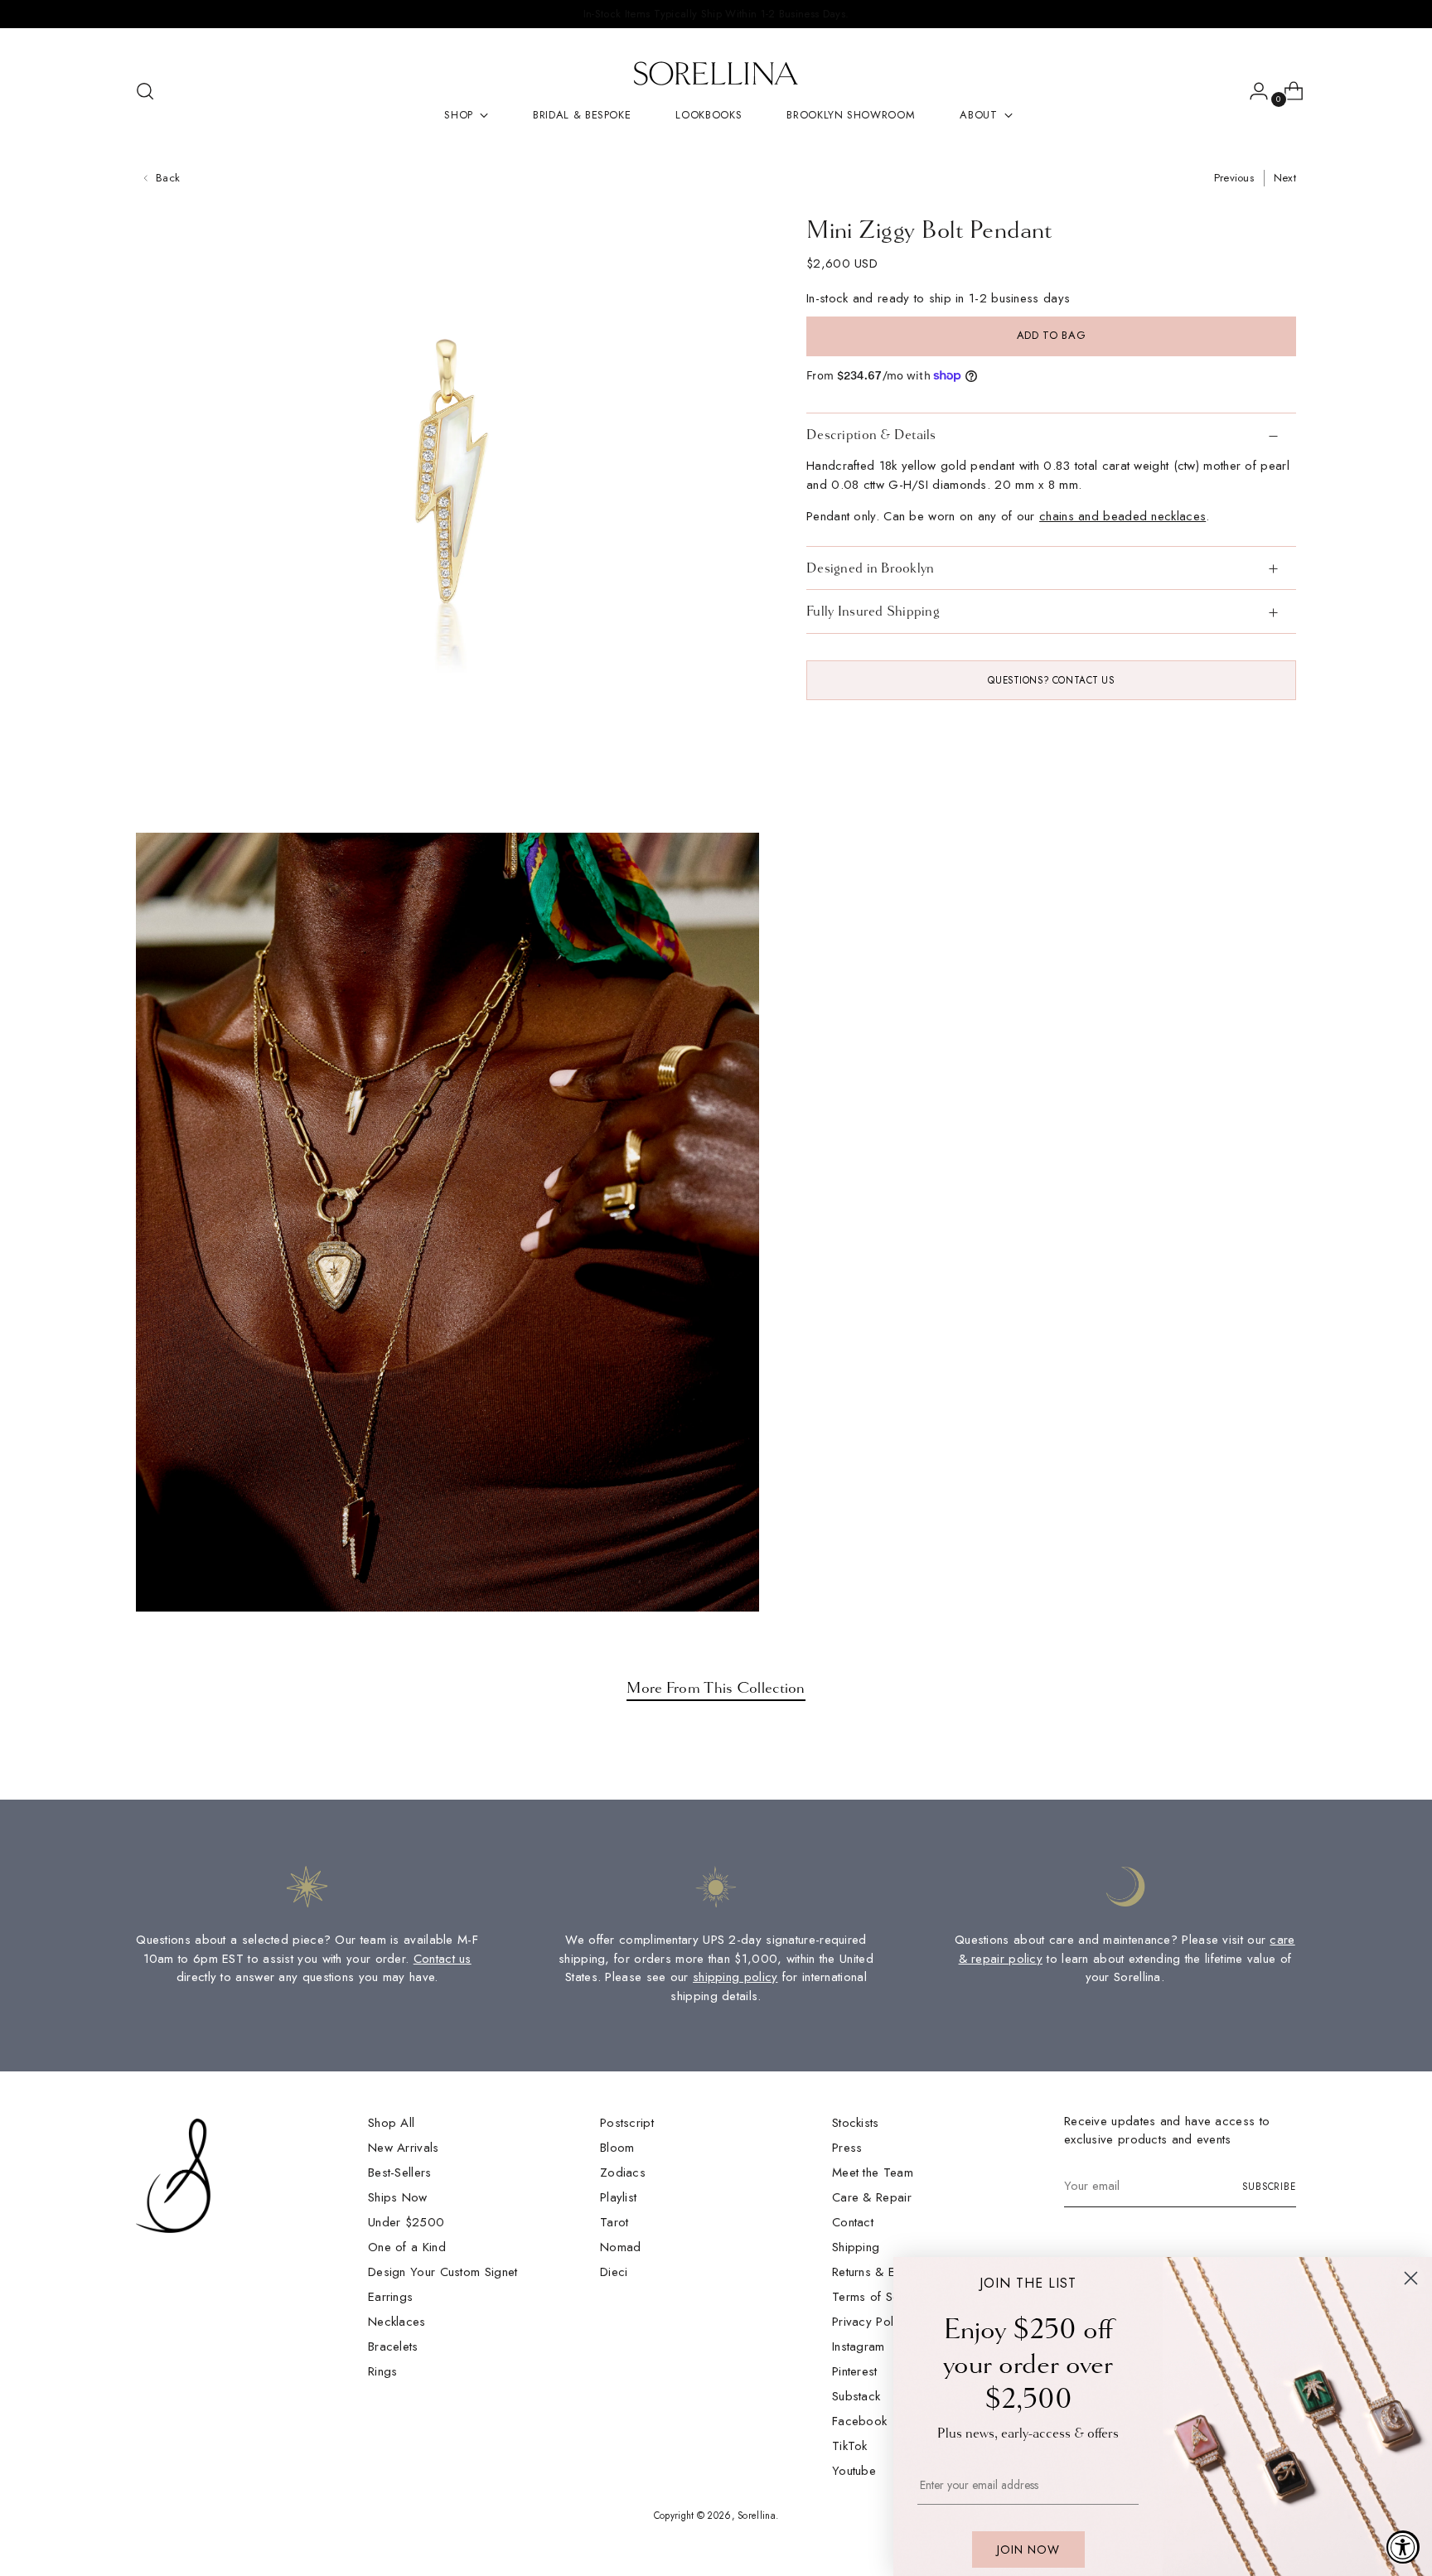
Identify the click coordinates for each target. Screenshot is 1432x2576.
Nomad (621, 2247)
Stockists (856, 2123)
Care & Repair (872, 2197)
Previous (1234, 178)
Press (847, 2148)
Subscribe (1269, 2187)
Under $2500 (406, 2222)
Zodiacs (623, 2172)
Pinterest (855, 2371)
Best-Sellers (400, 2172)
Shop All (391, 2123)
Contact (853, 2222)
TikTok (850, 2446)
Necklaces (397, 2322)
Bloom (617, 2148)
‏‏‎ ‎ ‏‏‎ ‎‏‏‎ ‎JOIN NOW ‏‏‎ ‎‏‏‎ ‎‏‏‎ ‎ (1028, 2549)
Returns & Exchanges (890, 2272)
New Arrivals (404, 2148)
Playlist (618, 2197)
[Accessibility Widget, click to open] (1403, 2547)
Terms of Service (879, 2297)
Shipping (856, 2247)
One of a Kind (407, 2247)
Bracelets (393, 2346)
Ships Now (398, 2197)
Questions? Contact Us (1051, 680)
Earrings (390, 2297)
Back (168, 178)
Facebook (859, 2421)
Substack (856, 2396)
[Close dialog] (1411, 2278)
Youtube (854, 2471)
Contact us (443, 1959)
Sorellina (757, 2516)
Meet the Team (873, 2172)
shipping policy (735, 1977)
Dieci (614, 2272)
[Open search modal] (145, 91)
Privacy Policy (871, 2322)
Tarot (614, 2222)
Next (1285, 178)
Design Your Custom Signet (443, 2272)
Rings (383, 2371)
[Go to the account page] (1252, 91)
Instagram (859, 2346)
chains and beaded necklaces (1122, 516)
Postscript (627, 2123)
